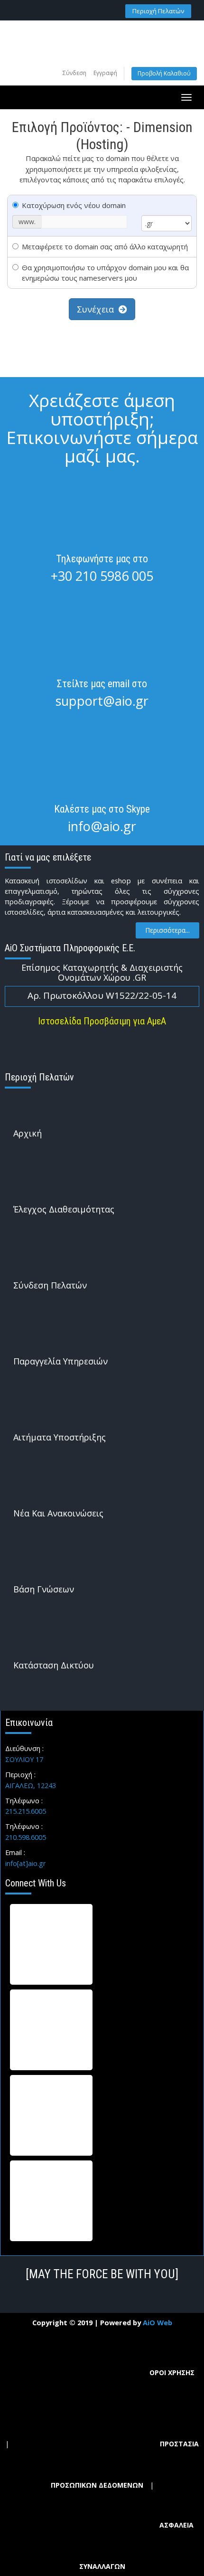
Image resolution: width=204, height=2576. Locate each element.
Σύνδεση (74, 73)
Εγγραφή (105, 73)
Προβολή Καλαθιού (164, 73)
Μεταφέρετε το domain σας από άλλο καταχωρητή (105, 246)
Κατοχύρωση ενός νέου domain (74, 205)
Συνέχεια (98, 309)
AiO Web (158, 2322)
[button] (158, 11)
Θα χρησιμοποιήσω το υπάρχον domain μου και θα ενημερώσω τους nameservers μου (105, 273)
